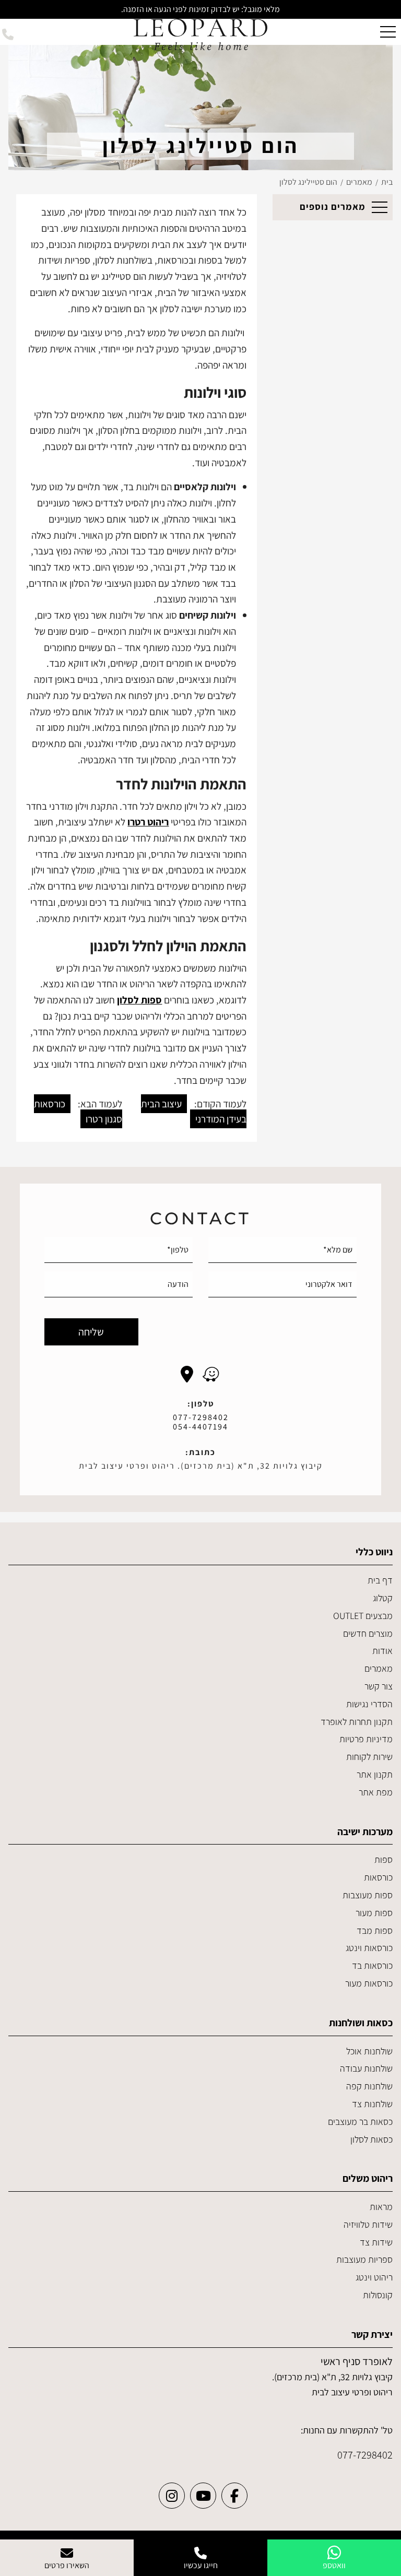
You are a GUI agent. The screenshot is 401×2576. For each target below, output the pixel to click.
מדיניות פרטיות (366, 1739)
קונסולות (378, 2295)
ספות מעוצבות (368, 1895)
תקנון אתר (375, 1774)
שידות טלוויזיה (368, 2224)
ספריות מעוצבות (364, 2259)
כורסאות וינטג (369, 1948)
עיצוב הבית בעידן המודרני (194, 1111)
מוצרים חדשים (368, 1633)
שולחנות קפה (369, 2086)
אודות (382, 1651)
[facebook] (234, 2496)
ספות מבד (375, 1930)
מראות (381, 2207)
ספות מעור (374, 1913)
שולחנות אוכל (369, 2051)
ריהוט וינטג (374, 2277)
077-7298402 (201, 1417)
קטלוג (383, 1598)
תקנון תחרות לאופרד (357, 1722)
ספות (384, 1859)
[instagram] (172, 2496)
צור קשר (379, 1686)
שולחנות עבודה (366, 2068)
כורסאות (378, 1877)
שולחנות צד (372, 2104)
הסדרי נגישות (369, 1704)
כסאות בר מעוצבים (360, 2122)
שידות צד (376, 2242)
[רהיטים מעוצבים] (200, 34)
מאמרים (379, 1668)
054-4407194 (200, 1427)
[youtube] (203, 2496)
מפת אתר (376, 1792)
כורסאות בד (372, 1965)
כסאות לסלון (371, 2139)
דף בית (380, 1580)
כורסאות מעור (369, 1983)
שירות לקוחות (369, 1757)
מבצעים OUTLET (363, 1616)
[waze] (211, 1374)
